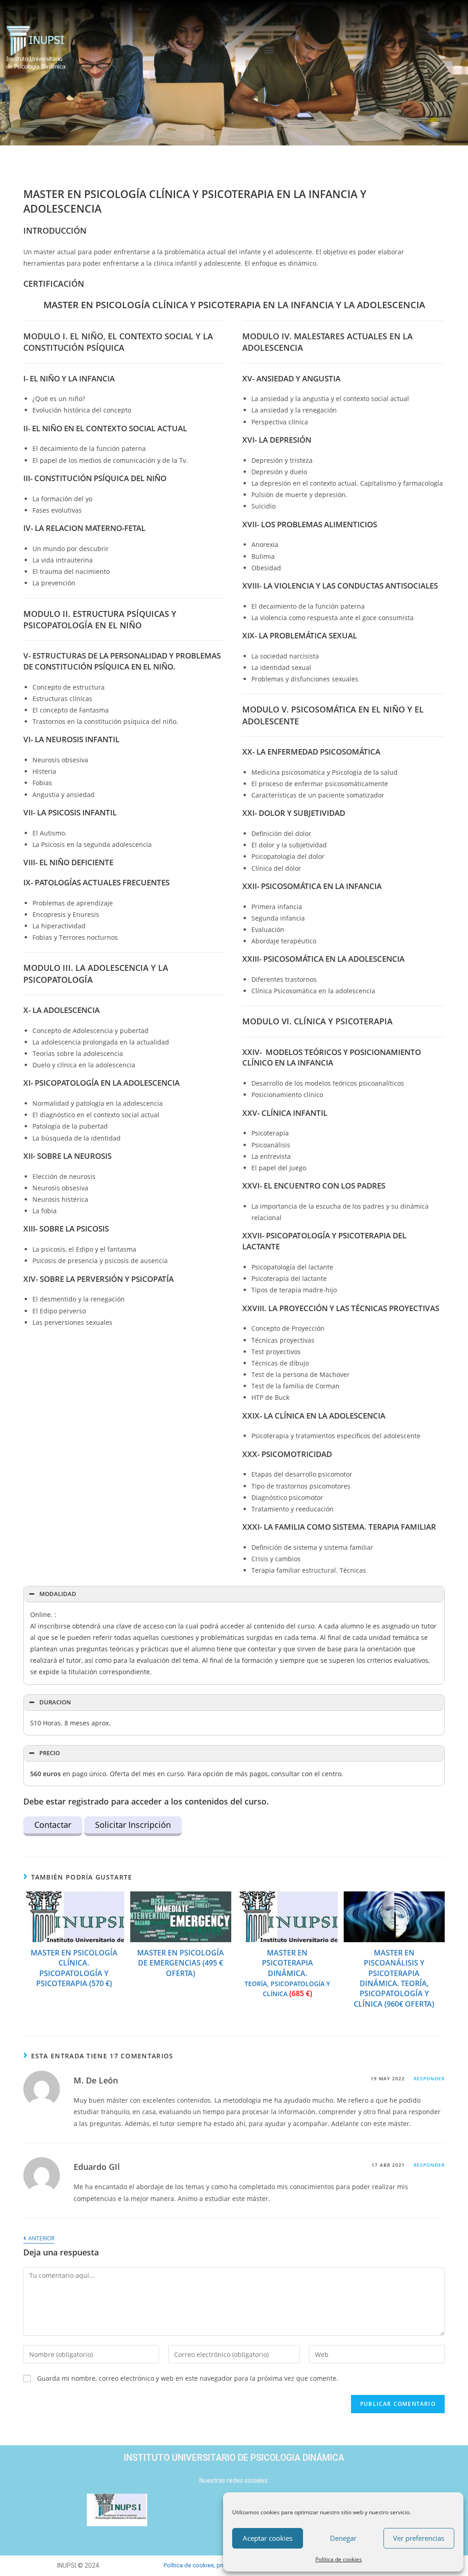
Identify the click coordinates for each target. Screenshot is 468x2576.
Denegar (343, 2538)
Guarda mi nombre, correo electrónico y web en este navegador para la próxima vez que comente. (188, 2378)
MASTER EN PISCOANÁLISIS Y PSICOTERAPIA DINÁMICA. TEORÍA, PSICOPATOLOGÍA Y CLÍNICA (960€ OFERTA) (394, 1978)
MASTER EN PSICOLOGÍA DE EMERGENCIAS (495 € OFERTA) (181, 1963)
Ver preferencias (419, 2538)
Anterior (41, 2239)
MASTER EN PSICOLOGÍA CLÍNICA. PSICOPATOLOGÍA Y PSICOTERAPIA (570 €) (74, 1968)
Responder (429, 2078)
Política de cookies (339, 2559)
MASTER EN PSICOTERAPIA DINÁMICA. (287, 1973)
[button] (269, 50)
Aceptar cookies (268, 2538)
